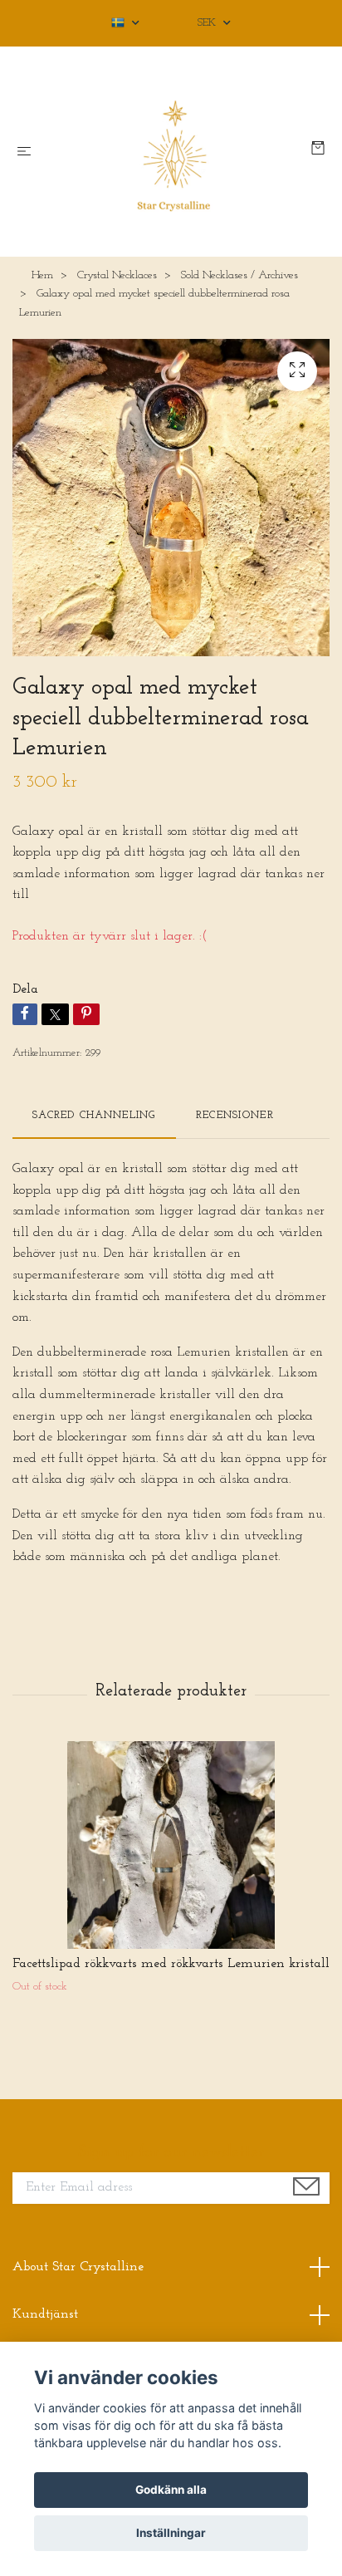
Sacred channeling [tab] (94, 1115)
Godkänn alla (171, 2490)
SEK (208, 23)
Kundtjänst (45, 2314)
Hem (42, 275)
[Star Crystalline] (175, 152)
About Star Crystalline (78, 2267)
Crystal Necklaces (117, 275)
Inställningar (171, 2533)
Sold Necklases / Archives (239, 275)
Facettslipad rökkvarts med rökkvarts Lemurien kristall (171, 1964)
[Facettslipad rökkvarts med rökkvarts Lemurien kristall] (171, 1845)
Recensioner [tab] (235, 1115)
